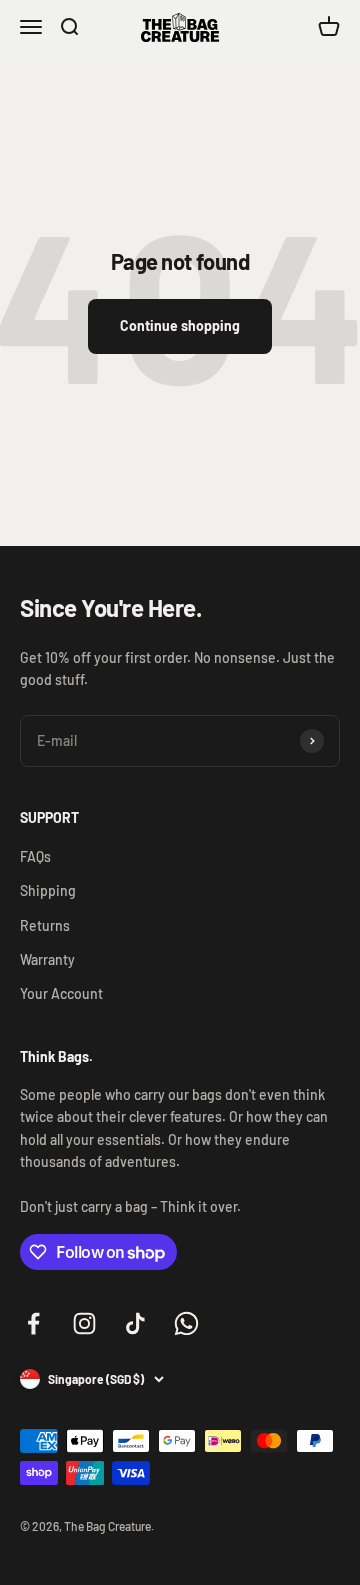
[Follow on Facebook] (33, 1323)
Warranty (47, 959)
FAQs (35, 856)
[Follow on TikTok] (135, 1323)
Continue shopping (180, 325)
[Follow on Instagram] (84, 1323)
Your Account (61, 993)
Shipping (48, 890)
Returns (45, 925)
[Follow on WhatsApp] (186, 1323)
